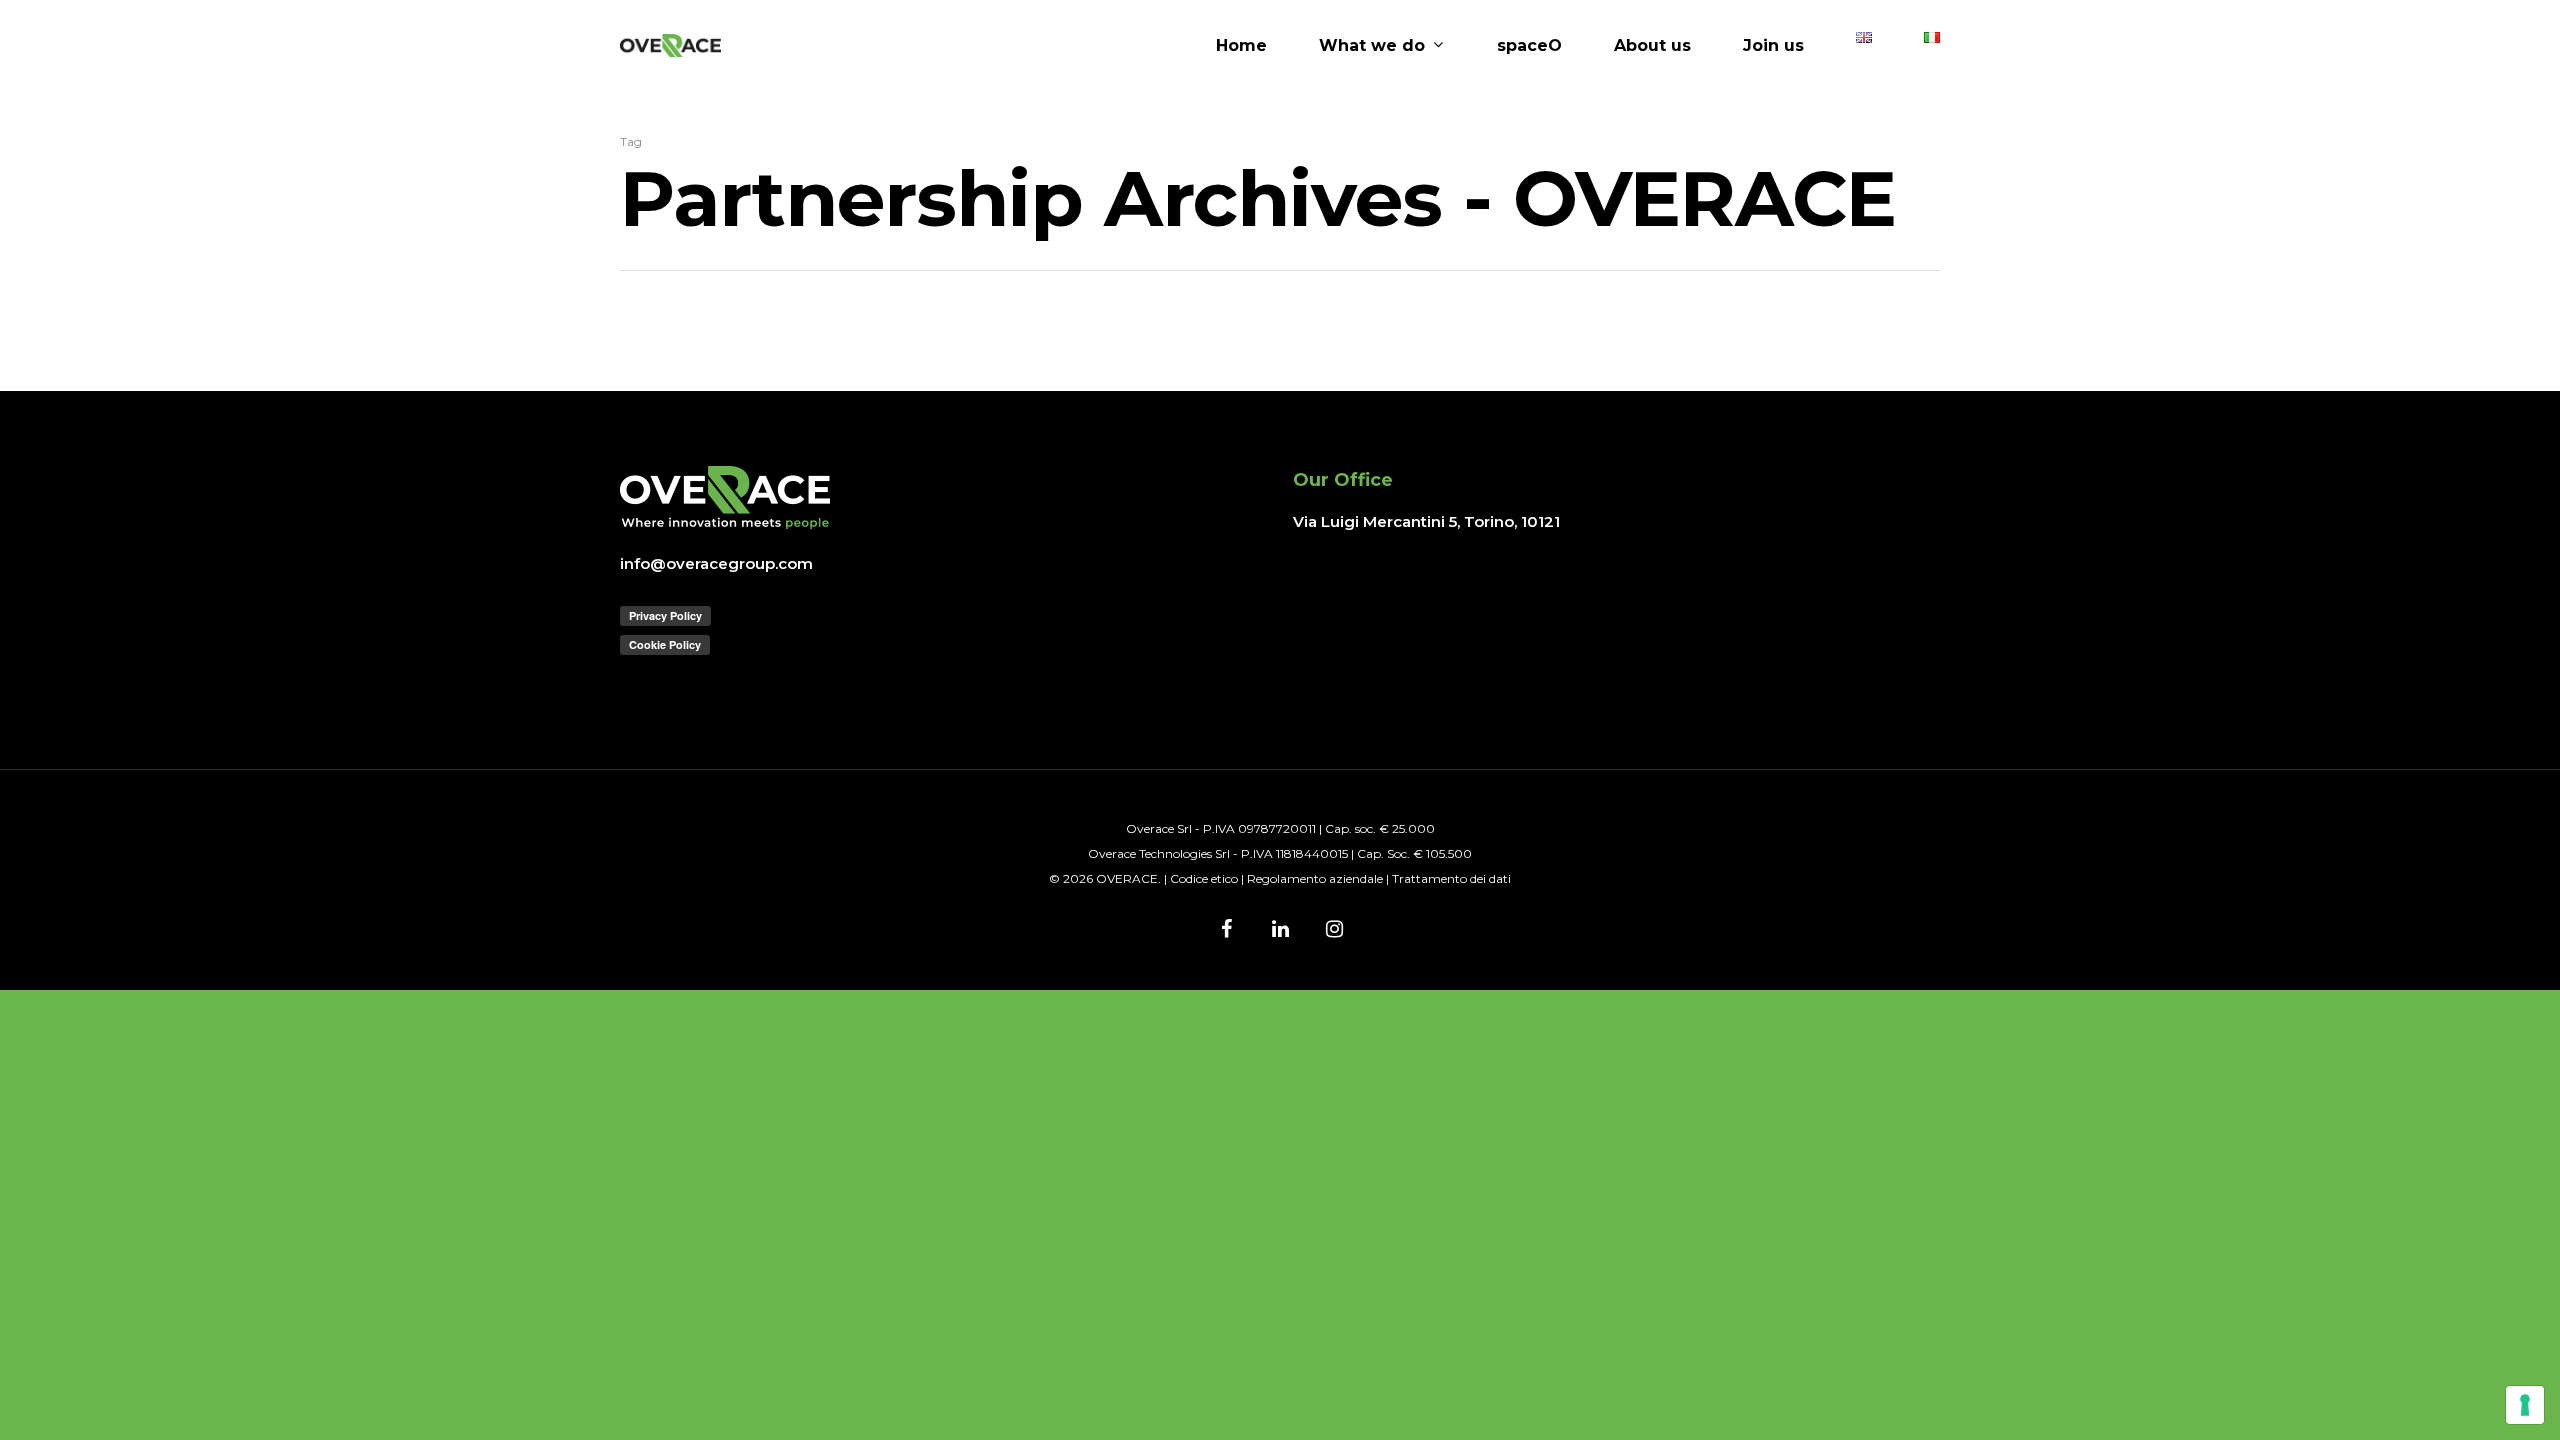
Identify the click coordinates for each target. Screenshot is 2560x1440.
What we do (1372, 46)
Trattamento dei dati (1451, 878)
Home (1241, 46)
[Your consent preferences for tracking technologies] (2525, 1405)
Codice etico (1204, 878)
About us (1652, 46)
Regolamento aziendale (1315, 878)
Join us (1773, 46)
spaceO (1529, 46)
